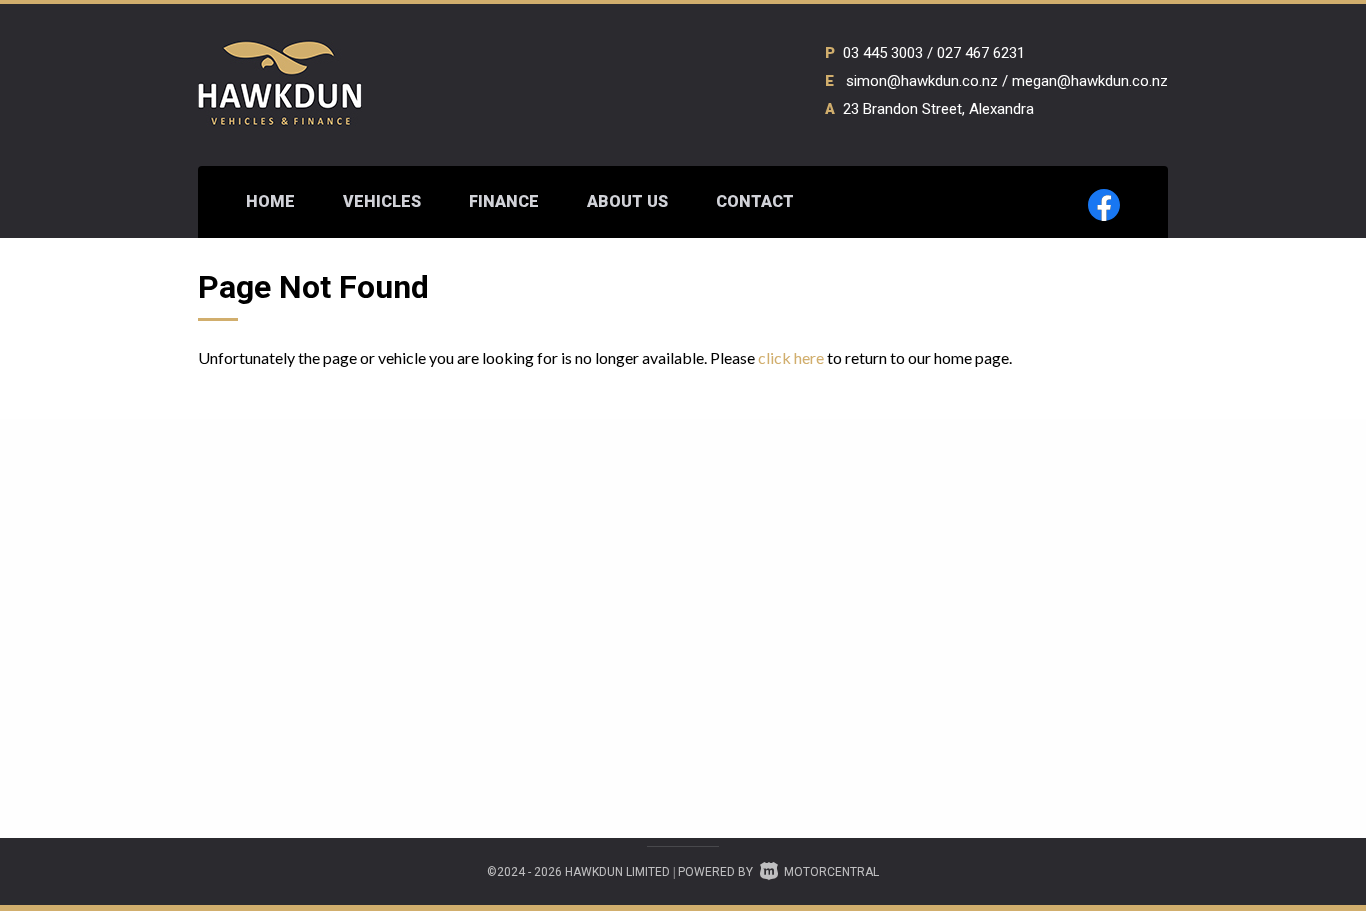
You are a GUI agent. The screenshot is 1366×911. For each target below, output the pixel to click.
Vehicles (382, 201)
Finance (504, 201)
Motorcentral (831, 872)
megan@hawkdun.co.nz (1090, 81)
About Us (627, 201)
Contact (755, 201)
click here (791, 357)
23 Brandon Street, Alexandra (938, 109)
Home (270, 201)
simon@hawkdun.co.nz (922, 81)
